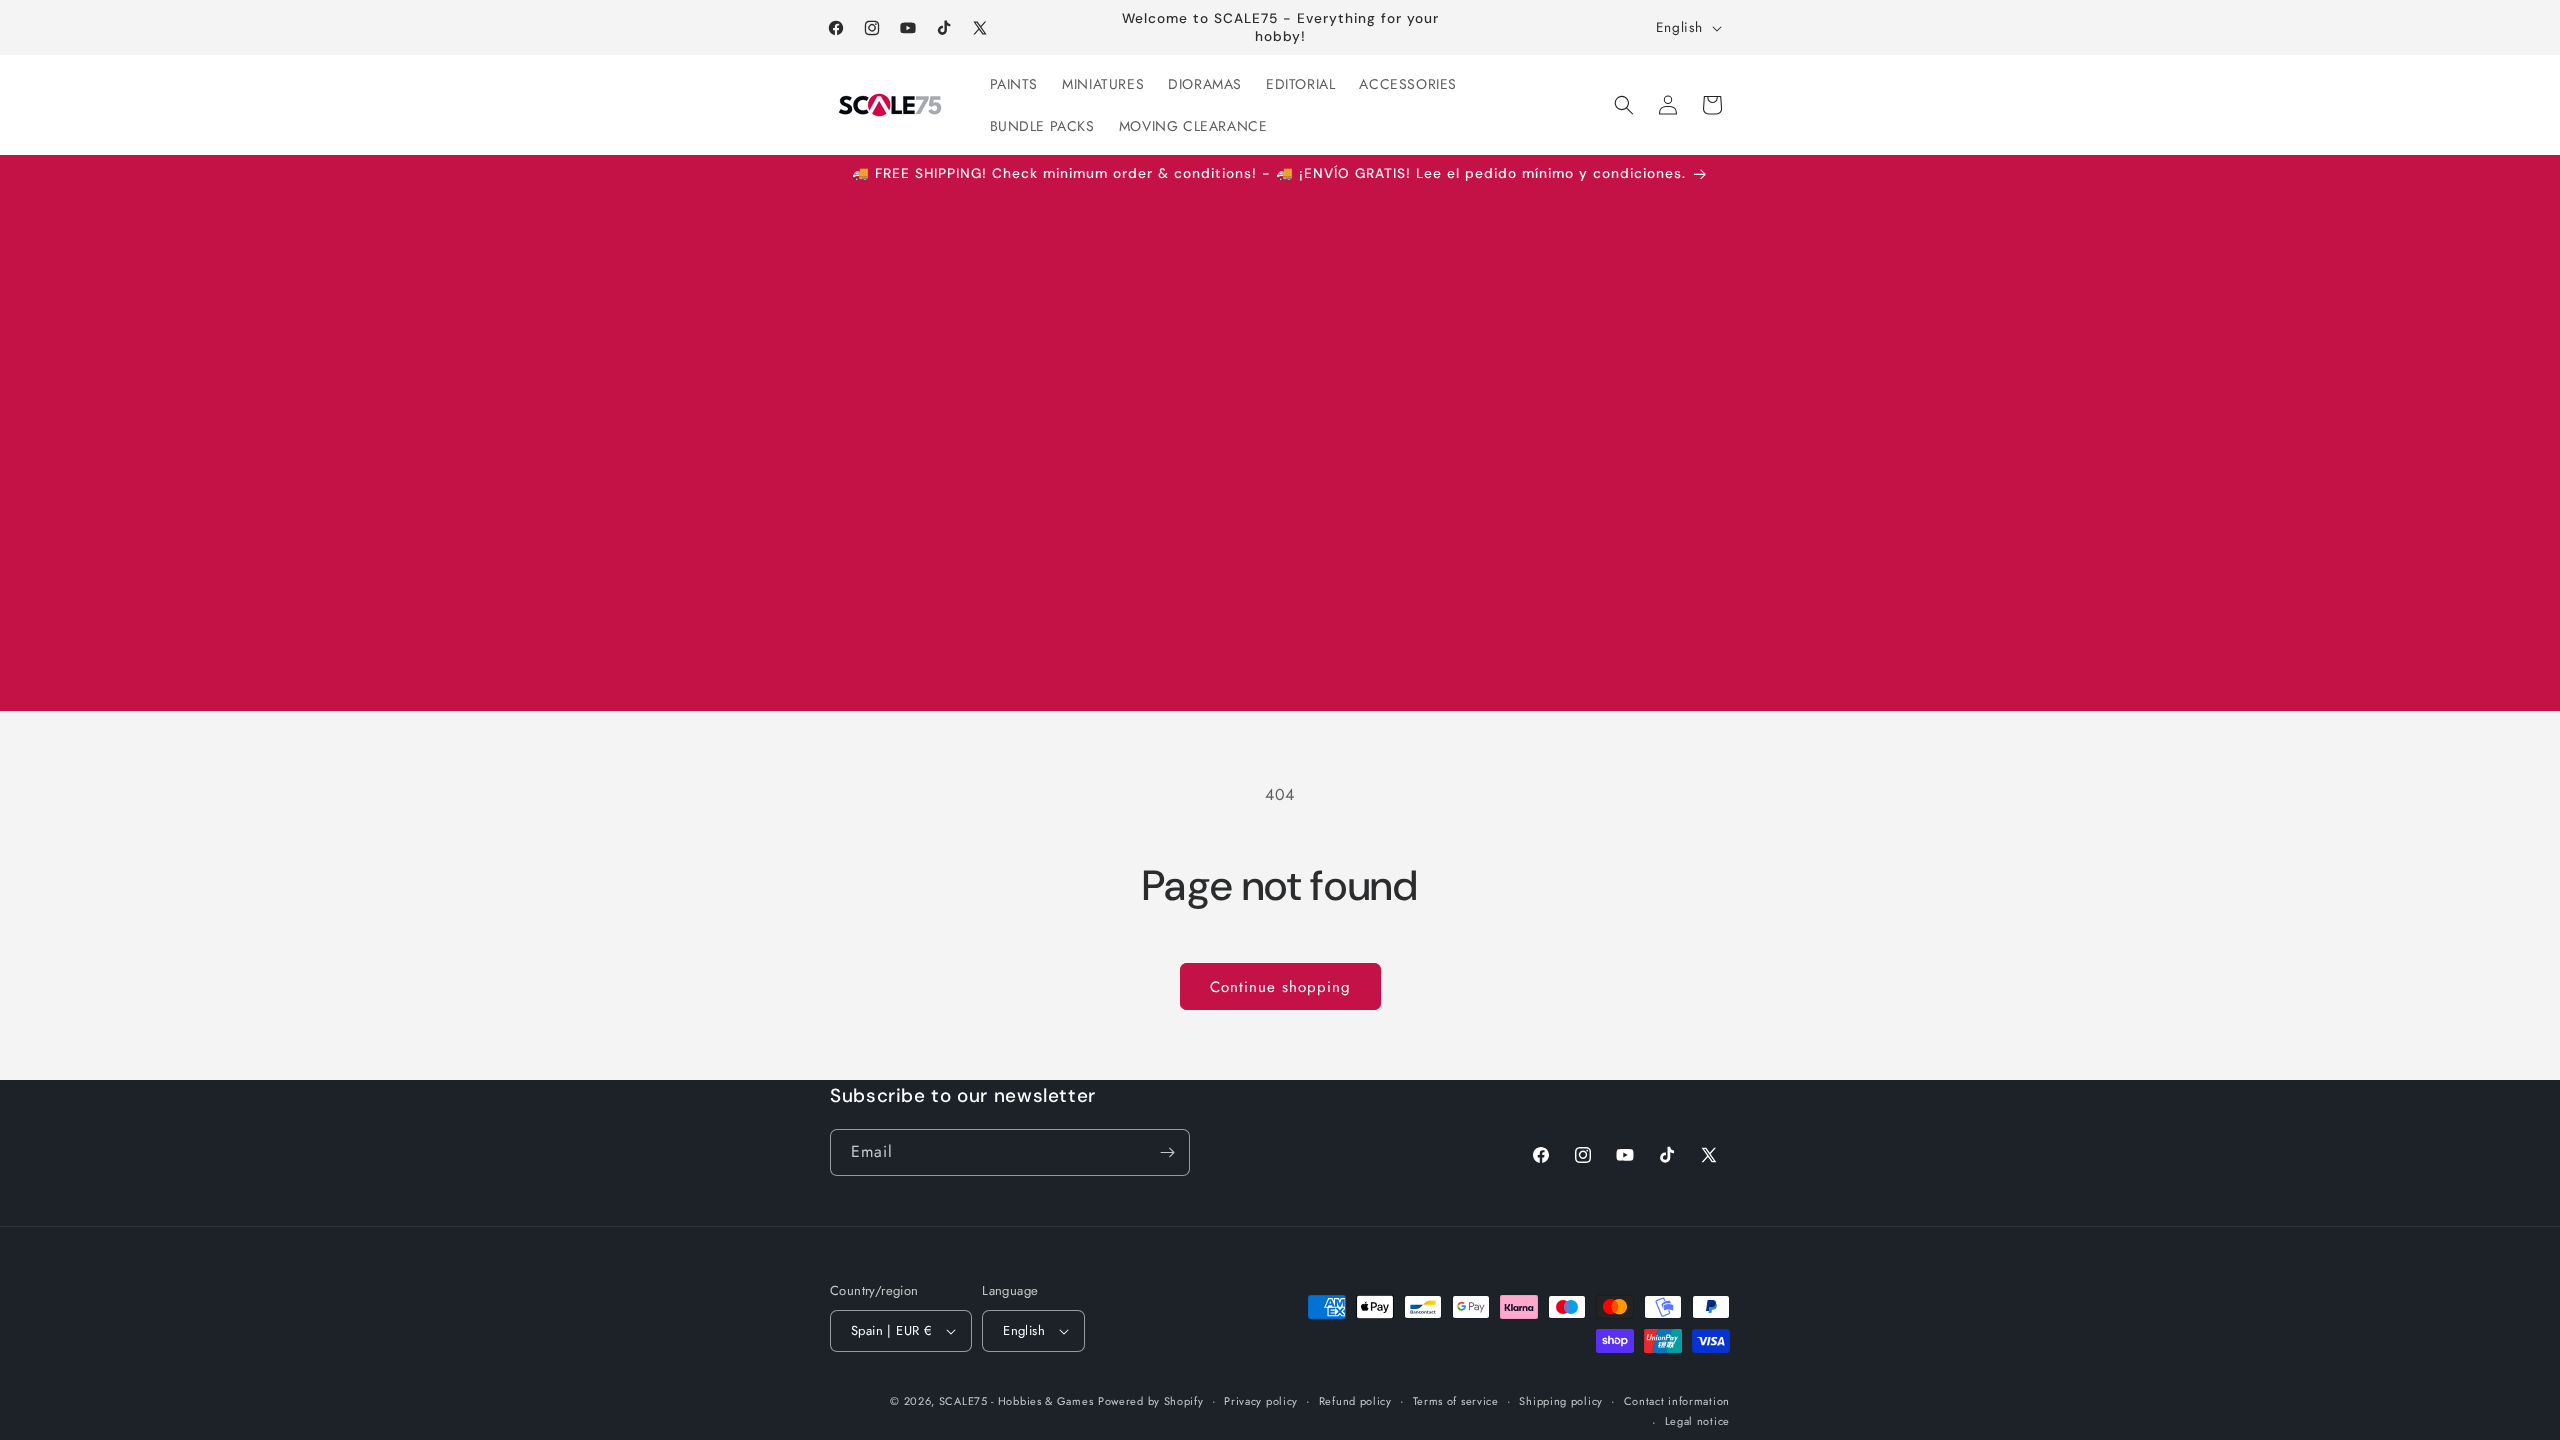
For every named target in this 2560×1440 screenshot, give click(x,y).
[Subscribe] (1167, 1152)
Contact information (1677, 1401)
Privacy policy (1261, 1401)
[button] (1624, 105)
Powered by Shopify (1151, 1401)
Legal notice (1697, 1421)
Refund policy (1355, 1401)
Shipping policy (1561, 1401)
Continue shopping (1280, 987)
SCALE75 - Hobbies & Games (1016, 1401)
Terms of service (1456, 1401)
